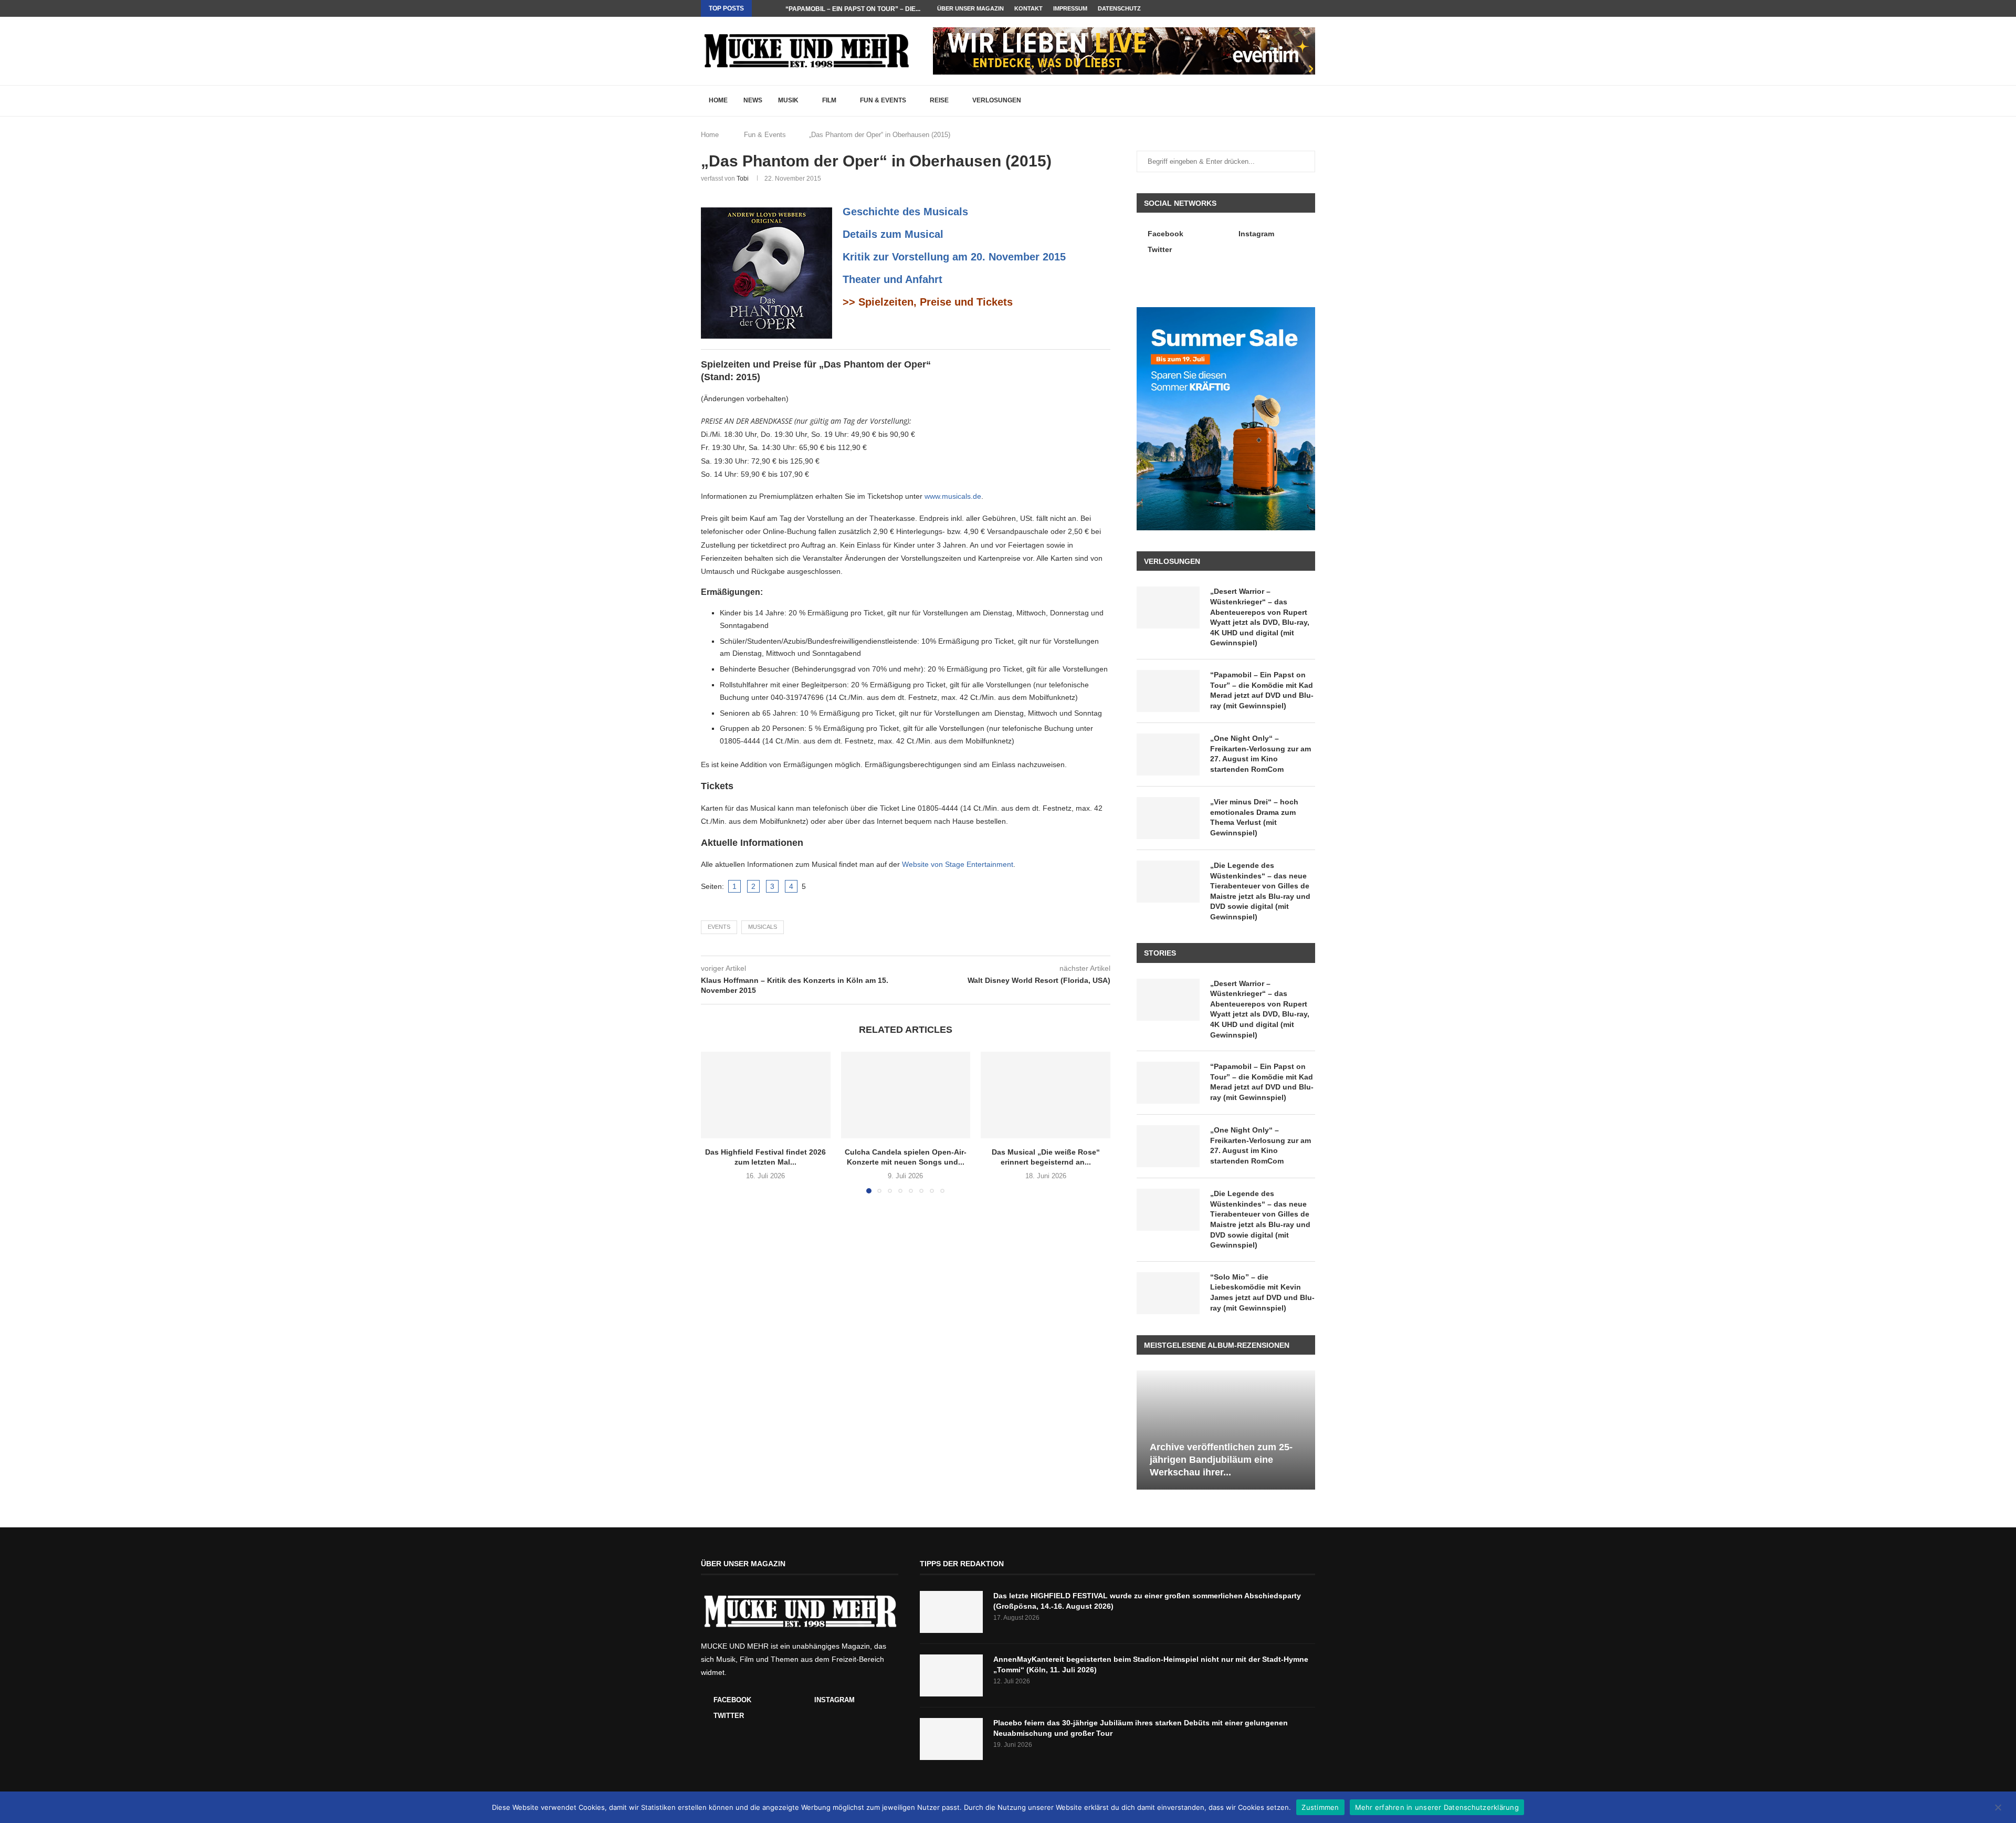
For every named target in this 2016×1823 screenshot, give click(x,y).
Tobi (743, 179)
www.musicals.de (953, 496)
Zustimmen (1320, 1807)
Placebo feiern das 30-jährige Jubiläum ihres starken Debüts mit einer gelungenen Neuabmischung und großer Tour (1141, 1728)
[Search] (1310, 101)
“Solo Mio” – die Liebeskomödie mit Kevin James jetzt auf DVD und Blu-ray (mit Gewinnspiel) (1262, 1292)
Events (719, 927)
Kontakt (1028, 8)
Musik (788, 100)
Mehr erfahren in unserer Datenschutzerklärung (1437, 1807)
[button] (762, 8)
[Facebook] (1288, 8)
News (753, 100)
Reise (939, 100)
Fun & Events (883, 100)
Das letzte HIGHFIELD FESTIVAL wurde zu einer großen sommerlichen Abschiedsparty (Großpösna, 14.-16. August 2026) (1147, 1601)
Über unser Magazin (970, 8)
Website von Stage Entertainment (958, 864)
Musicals (763, 927)
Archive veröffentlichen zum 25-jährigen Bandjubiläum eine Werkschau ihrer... (1221, 1460)
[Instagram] (1300, 8)
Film (829, 100)
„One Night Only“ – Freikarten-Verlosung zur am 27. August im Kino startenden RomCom (1261, 754)
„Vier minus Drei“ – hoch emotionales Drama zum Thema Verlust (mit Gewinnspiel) (1254, 817)
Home (718, 100)
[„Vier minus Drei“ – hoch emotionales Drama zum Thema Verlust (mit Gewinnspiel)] (1168, 818)
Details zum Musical (893, 234)
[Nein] (1998, 1808)
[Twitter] (1312, 8)
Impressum (1070, 8)
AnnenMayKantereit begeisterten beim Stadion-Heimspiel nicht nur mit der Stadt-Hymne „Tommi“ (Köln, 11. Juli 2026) (1151, 1664)
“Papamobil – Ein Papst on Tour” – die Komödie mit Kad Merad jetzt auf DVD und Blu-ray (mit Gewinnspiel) (1262, 690)
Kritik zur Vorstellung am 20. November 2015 (954, 257)
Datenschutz (1119, 8)
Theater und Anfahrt (892, 279)
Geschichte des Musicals (905, 212)
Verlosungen (997, 100)
